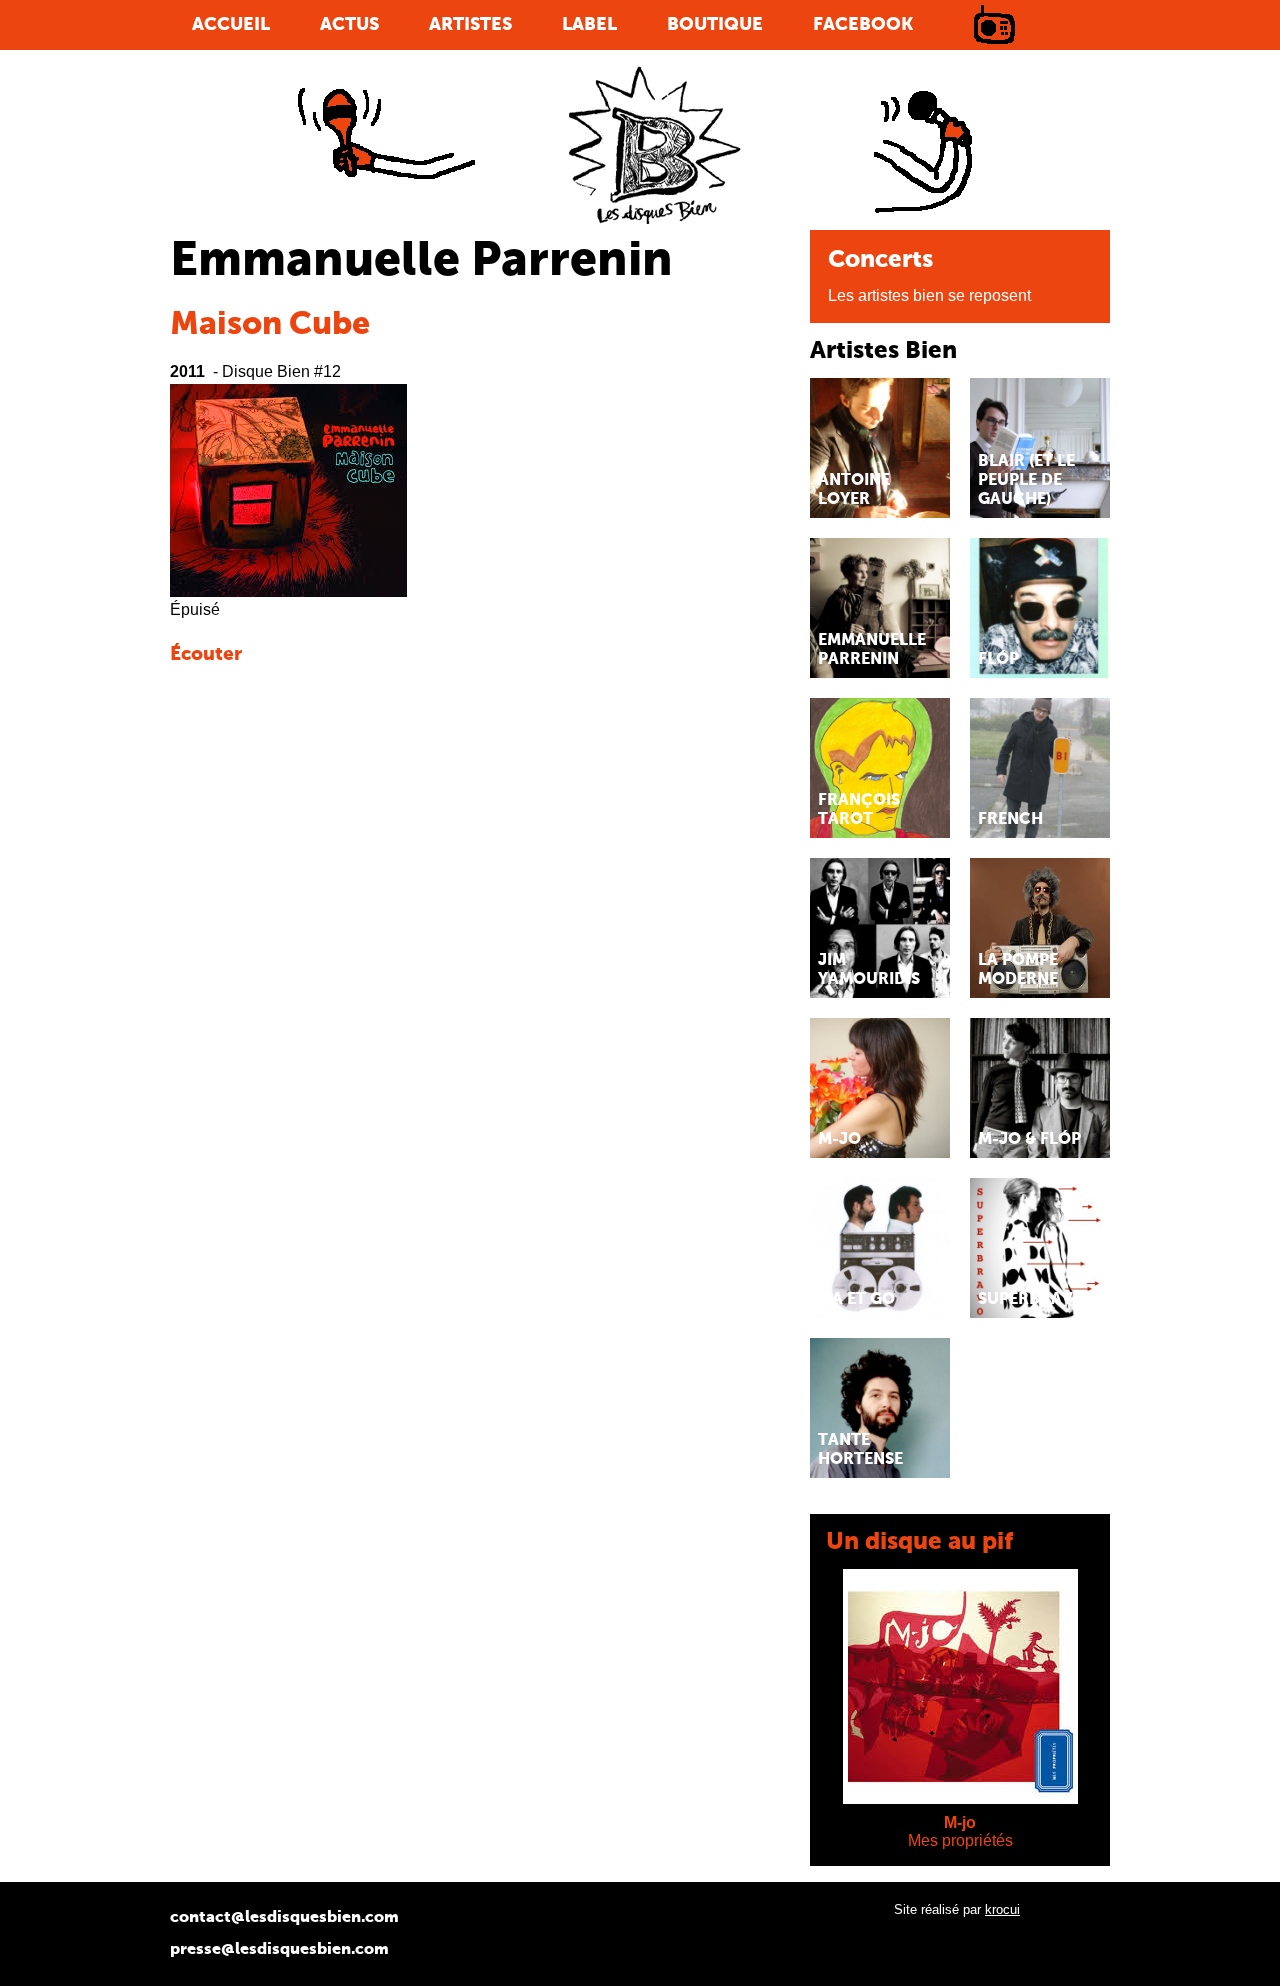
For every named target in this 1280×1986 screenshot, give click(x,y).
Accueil (231, 25)
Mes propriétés (960, 1840)
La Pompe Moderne (1018, 970)
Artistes (470, 25)
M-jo (960, 1822)
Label (589, 25)
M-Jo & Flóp (1029, 1140)
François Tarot (859, 810)
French (1010, 820)
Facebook (863, 25)
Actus (349, 25)
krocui (1002, 1909)
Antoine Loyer (854, 490)
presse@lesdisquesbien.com (279, 1950)
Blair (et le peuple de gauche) (1026, 481)
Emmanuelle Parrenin (872, 650)
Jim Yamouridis (869, 970)
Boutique (715, 25)
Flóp (998, 660)
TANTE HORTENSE (860, 1450)
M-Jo (839, 1140)
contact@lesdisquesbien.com (284, 1918)
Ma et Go (856, 1300)
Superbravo (1032, 1300)
